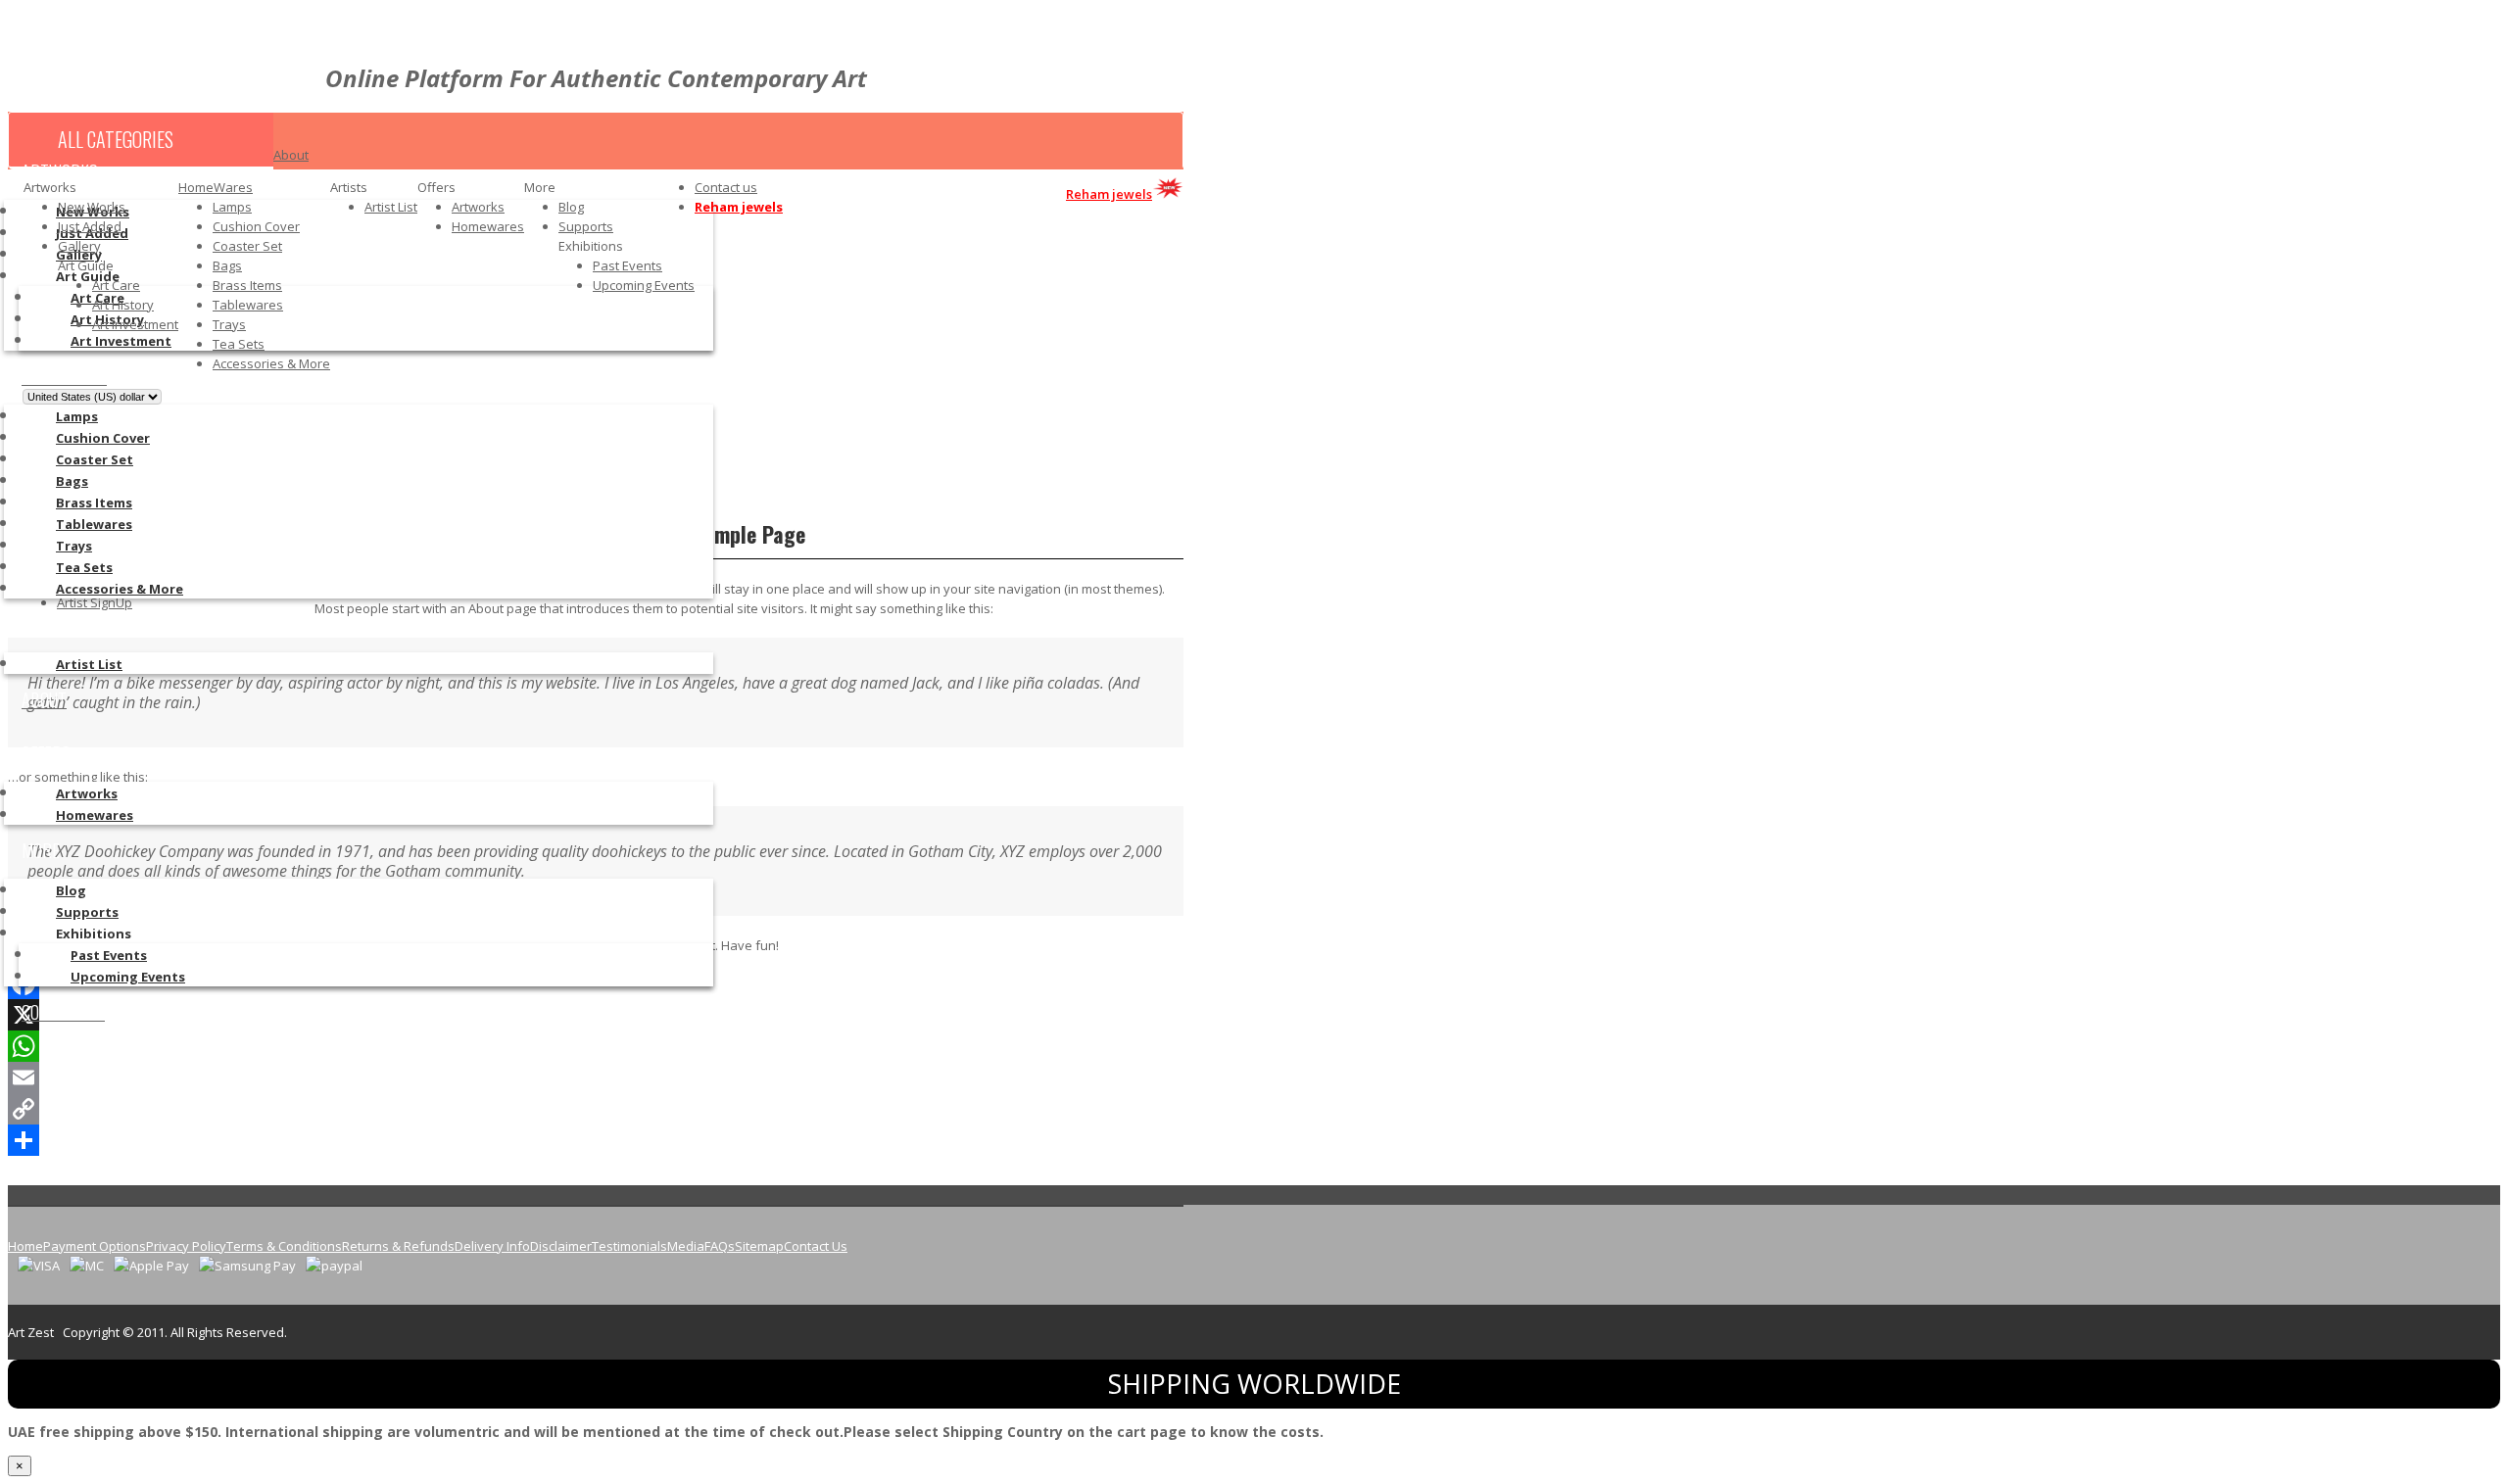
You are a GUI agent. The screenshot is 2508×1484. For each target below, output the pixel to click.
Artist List (391, 207)
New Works (92, 207)
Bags (227, 265)
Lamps (232, 207)
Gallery (79, 246)
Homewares (488, 226)
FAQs (720, 1246)
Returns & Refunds (398, 1246)
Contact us (726, 187)
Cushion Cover (256, 226)
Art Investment (135, 324)
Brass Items (247, 285)
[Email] (596, 1077)
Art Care (116, 285)
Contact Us (816, 1246)
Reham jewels (739, 207)
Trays (229, 324)
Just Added (90, 226)
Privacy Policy (186, 1246)
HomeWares (216, 187)
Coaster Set (247, 246)
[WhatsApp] (596, 1046)
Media (686, 1246)
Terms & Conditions (284, 1246)
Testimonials (629, 1246)
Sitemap (759, 1246)
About (291, 155)
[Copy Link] (596, 1109)
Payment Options (95, 1246)
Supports (586, 226)
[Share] (596, 1140)
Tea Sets (239, 344)
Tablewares (248, 305)
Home (25, 1246)
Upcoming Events (644, 285)
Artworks (478, 207)
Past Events (627, 265)
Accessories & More (271, 363)
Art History (123, 305)
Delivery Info (492, 1246)
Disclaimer (561, 1246)
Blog (571, 207)
